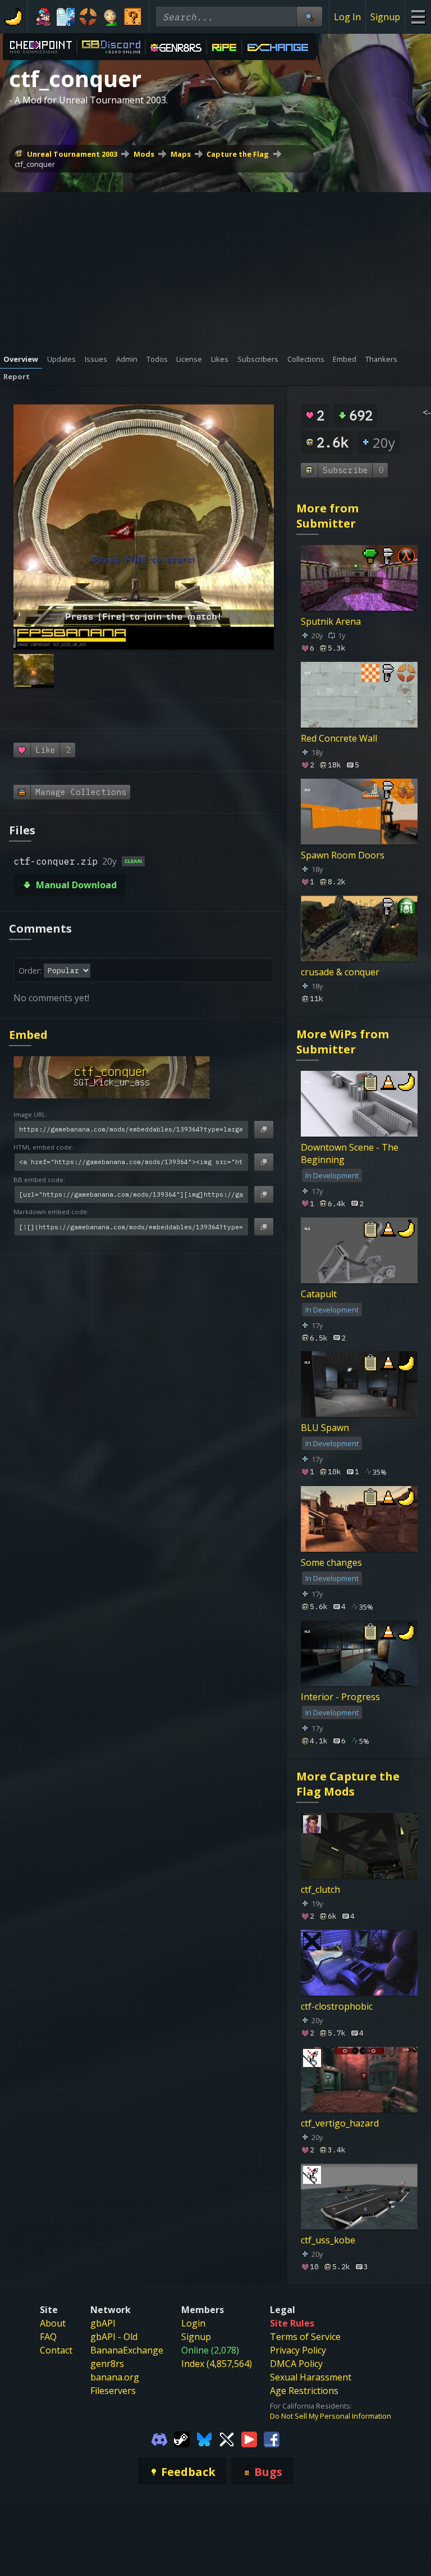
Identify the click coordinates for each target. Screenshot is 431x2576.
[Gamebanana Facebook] (272, 2438)
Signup (385, 17)
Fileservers (113, 2391)
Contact (56, 2350)
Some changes (331, 1562)
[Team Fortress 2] (88, 17)
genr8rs (107, 2364)
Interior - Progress (340, 1697)
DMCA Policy (296, 2364)
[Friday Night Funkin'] (43, 17)
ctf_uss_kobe (328, 2240)
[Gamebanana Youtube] (249, 2438)
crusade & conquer (340, 972)
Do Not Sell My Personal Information (331, 2416)
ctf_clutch (320, 1889)
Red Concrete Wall (339, 738)
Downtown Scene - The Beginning (350, 1153)
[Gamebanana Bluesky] (204, 2438)
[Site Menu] (418, 17)
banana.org (115, 2377)
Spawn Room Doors (343, 855)
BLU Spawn (325, 1428)
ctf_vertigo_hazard (340, 2123)
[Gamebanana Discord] (159, 2438)
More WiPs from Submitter (343, 1042)
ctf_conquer (35, 164)
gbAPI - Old (114, 2337)
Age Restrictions (304, 2391)
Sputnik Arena (331, 621)
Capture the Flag (238, 154)
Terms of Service (305, 2337)
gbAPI (103, 2323)
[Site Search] (309, 17)
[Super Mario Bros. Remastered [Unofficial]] (133, 17)
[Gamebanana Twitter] (227, 2438)
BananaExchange (127, 2350)
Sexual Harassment (311, 2377)
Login (193, 2323)
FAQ (48, 2337)
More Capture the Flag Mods (348, 1784)
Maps (181, 154)
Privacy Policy (298, 2350)
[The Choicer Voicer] (66, 17)
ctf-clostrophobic (337, 2006)
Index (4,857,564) (217, 2364)
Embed (28, 1035)
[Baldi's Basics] (111, 17)
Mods (144, 154)
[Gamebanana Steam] (182, 2438)
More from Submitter (327, 516)
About (53, 2323)
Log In (347, 17)
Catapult (319, 1294)
